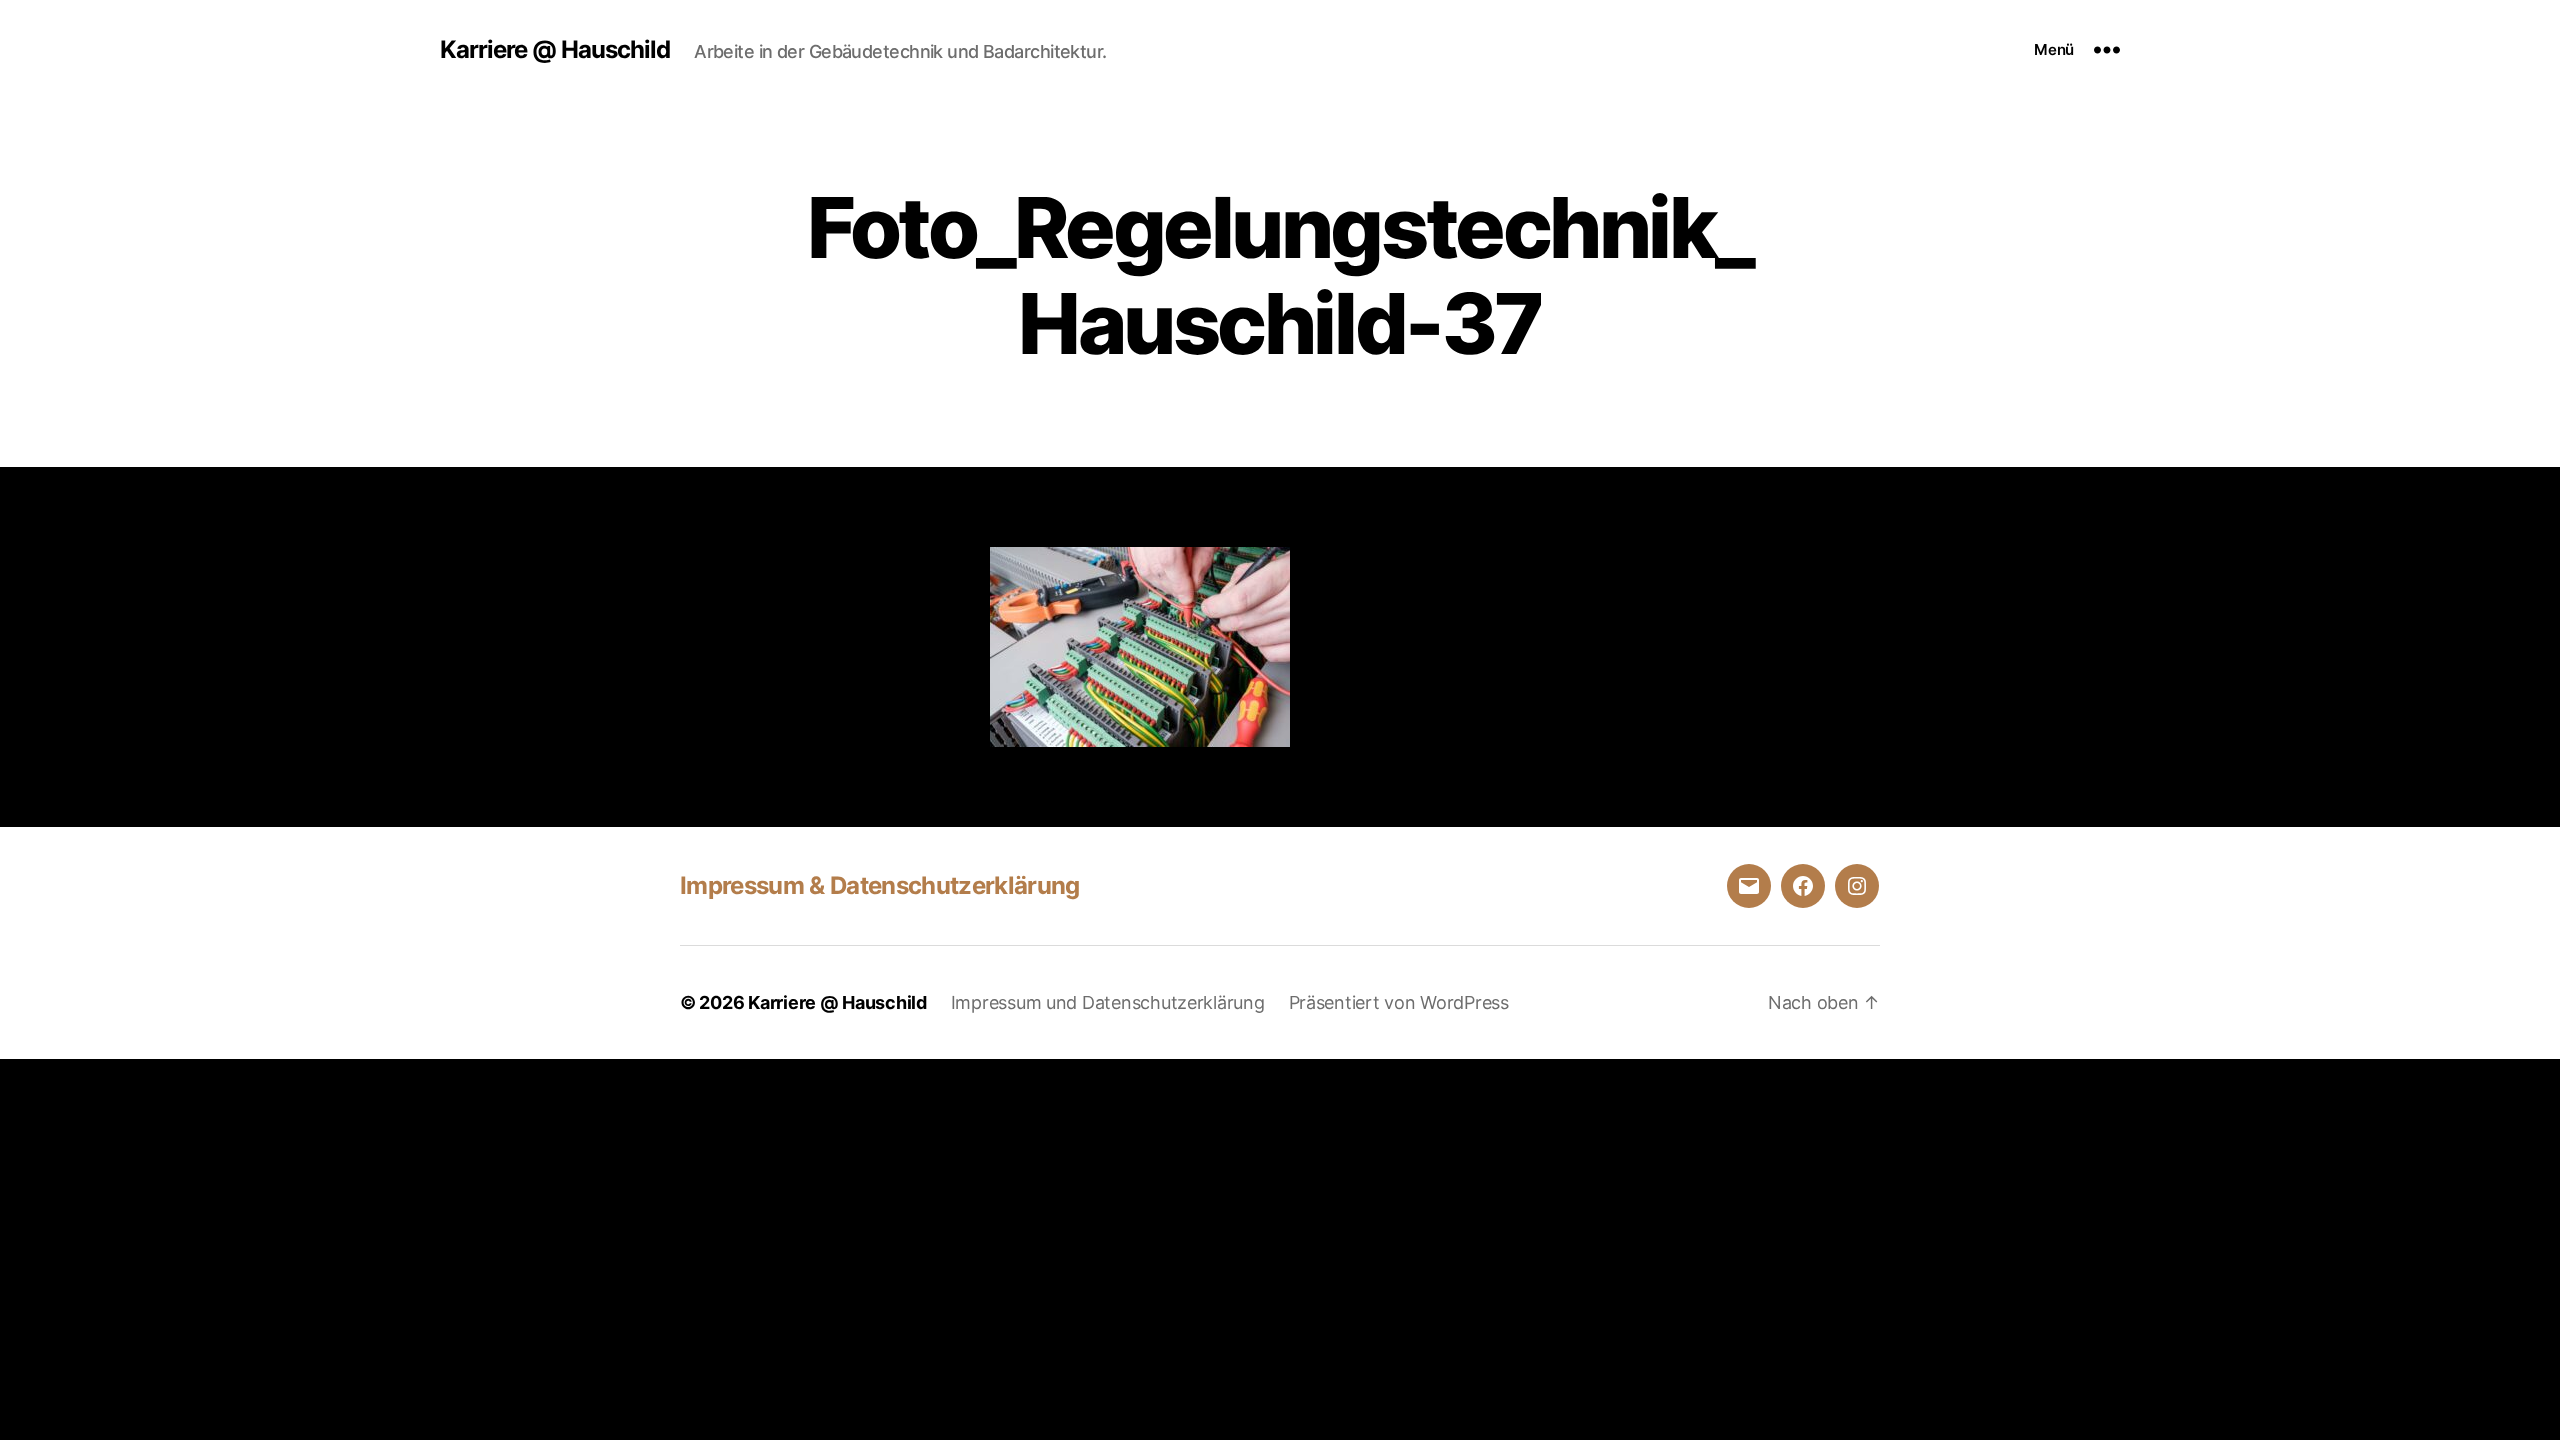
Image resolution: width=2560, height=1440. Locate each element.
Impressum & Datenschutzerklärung (880, 885)
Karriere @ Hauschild (555, 50)
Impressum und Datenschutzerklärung (1108, 1002)
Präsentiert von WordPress (1399, 1002)
